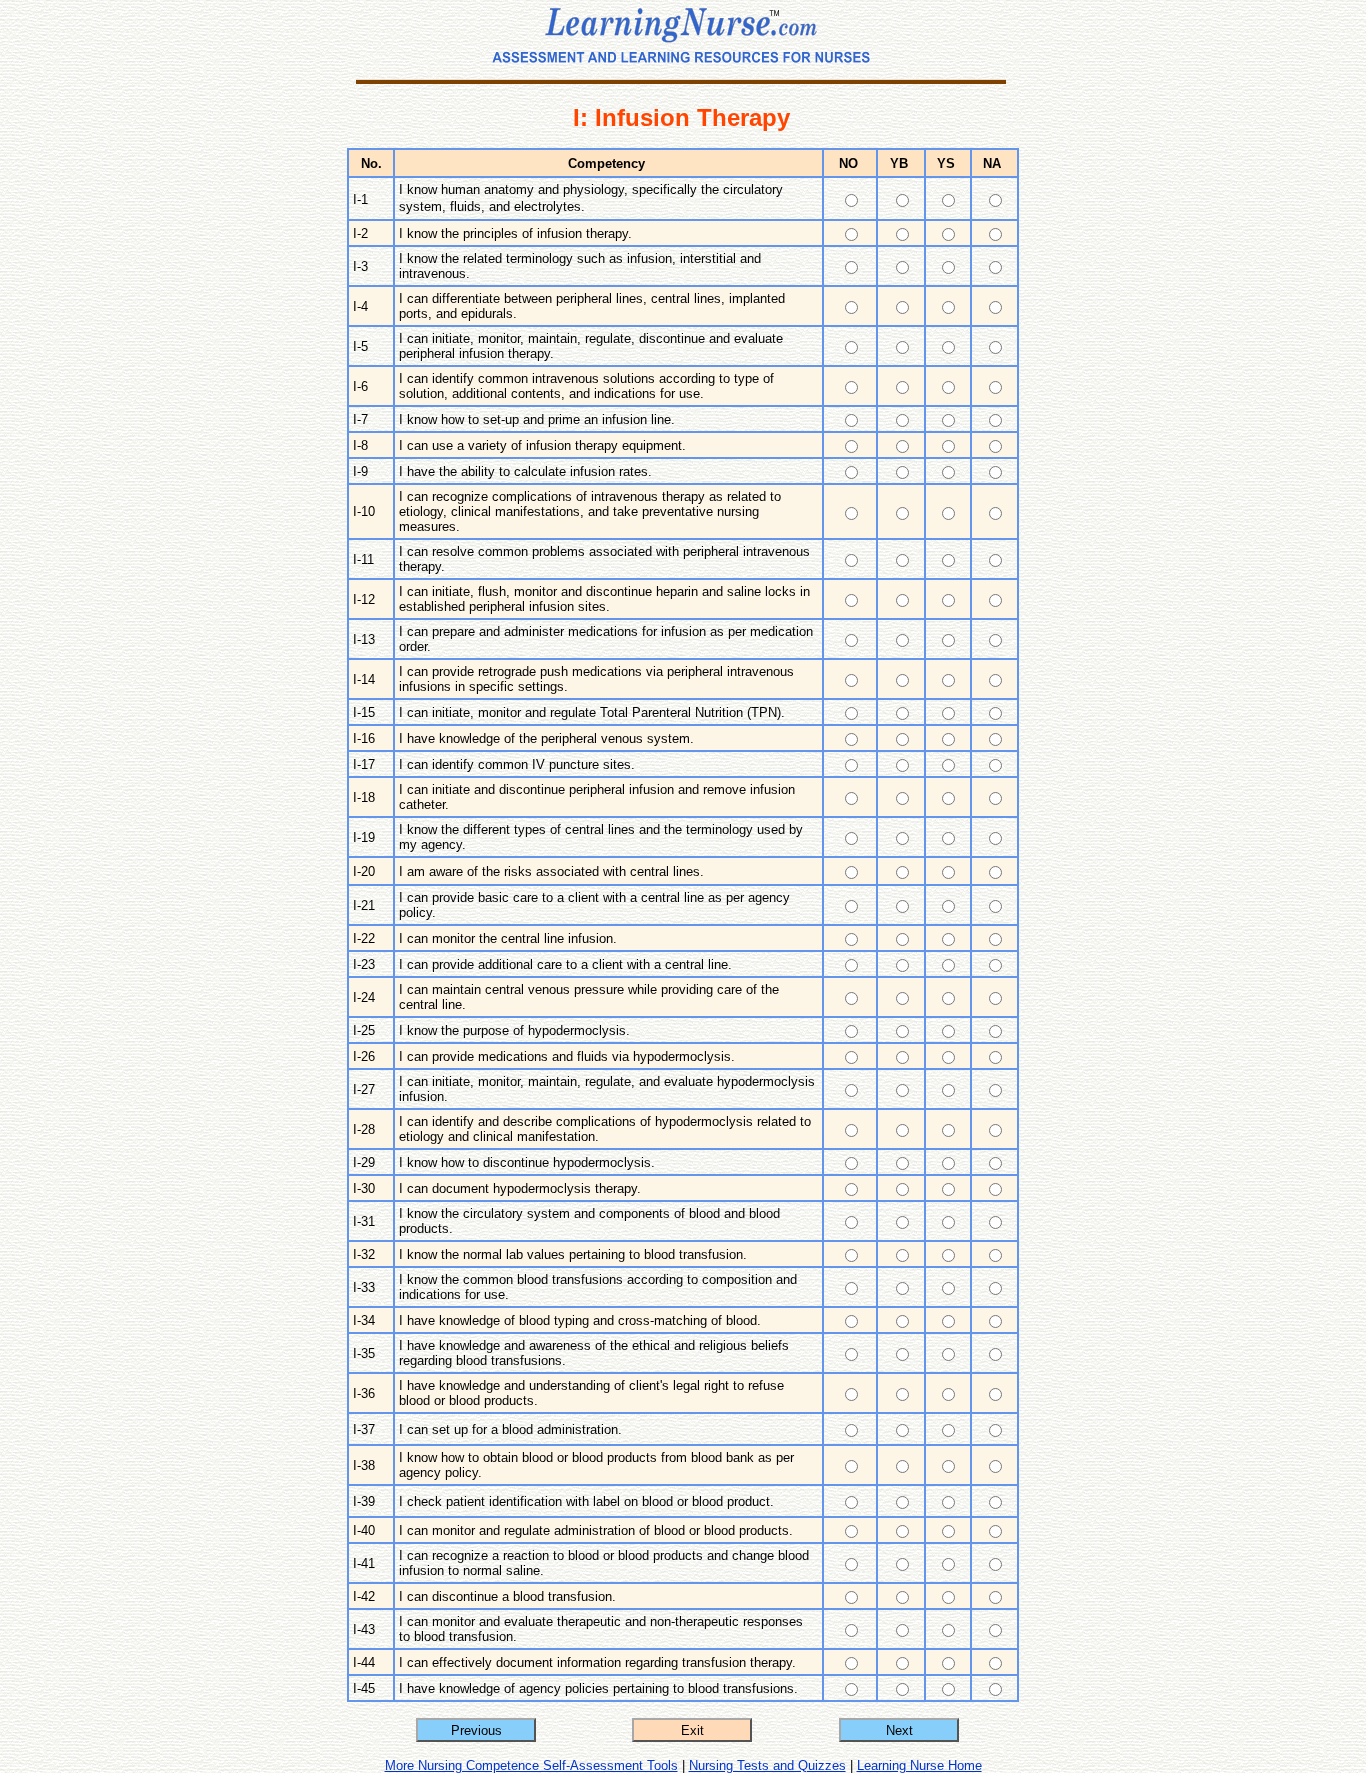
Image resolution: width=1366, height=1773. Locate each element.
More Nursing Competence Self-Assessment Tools (531, 1765)
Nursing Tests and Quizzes (767, 1765)
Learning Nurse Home (919, 1765)
